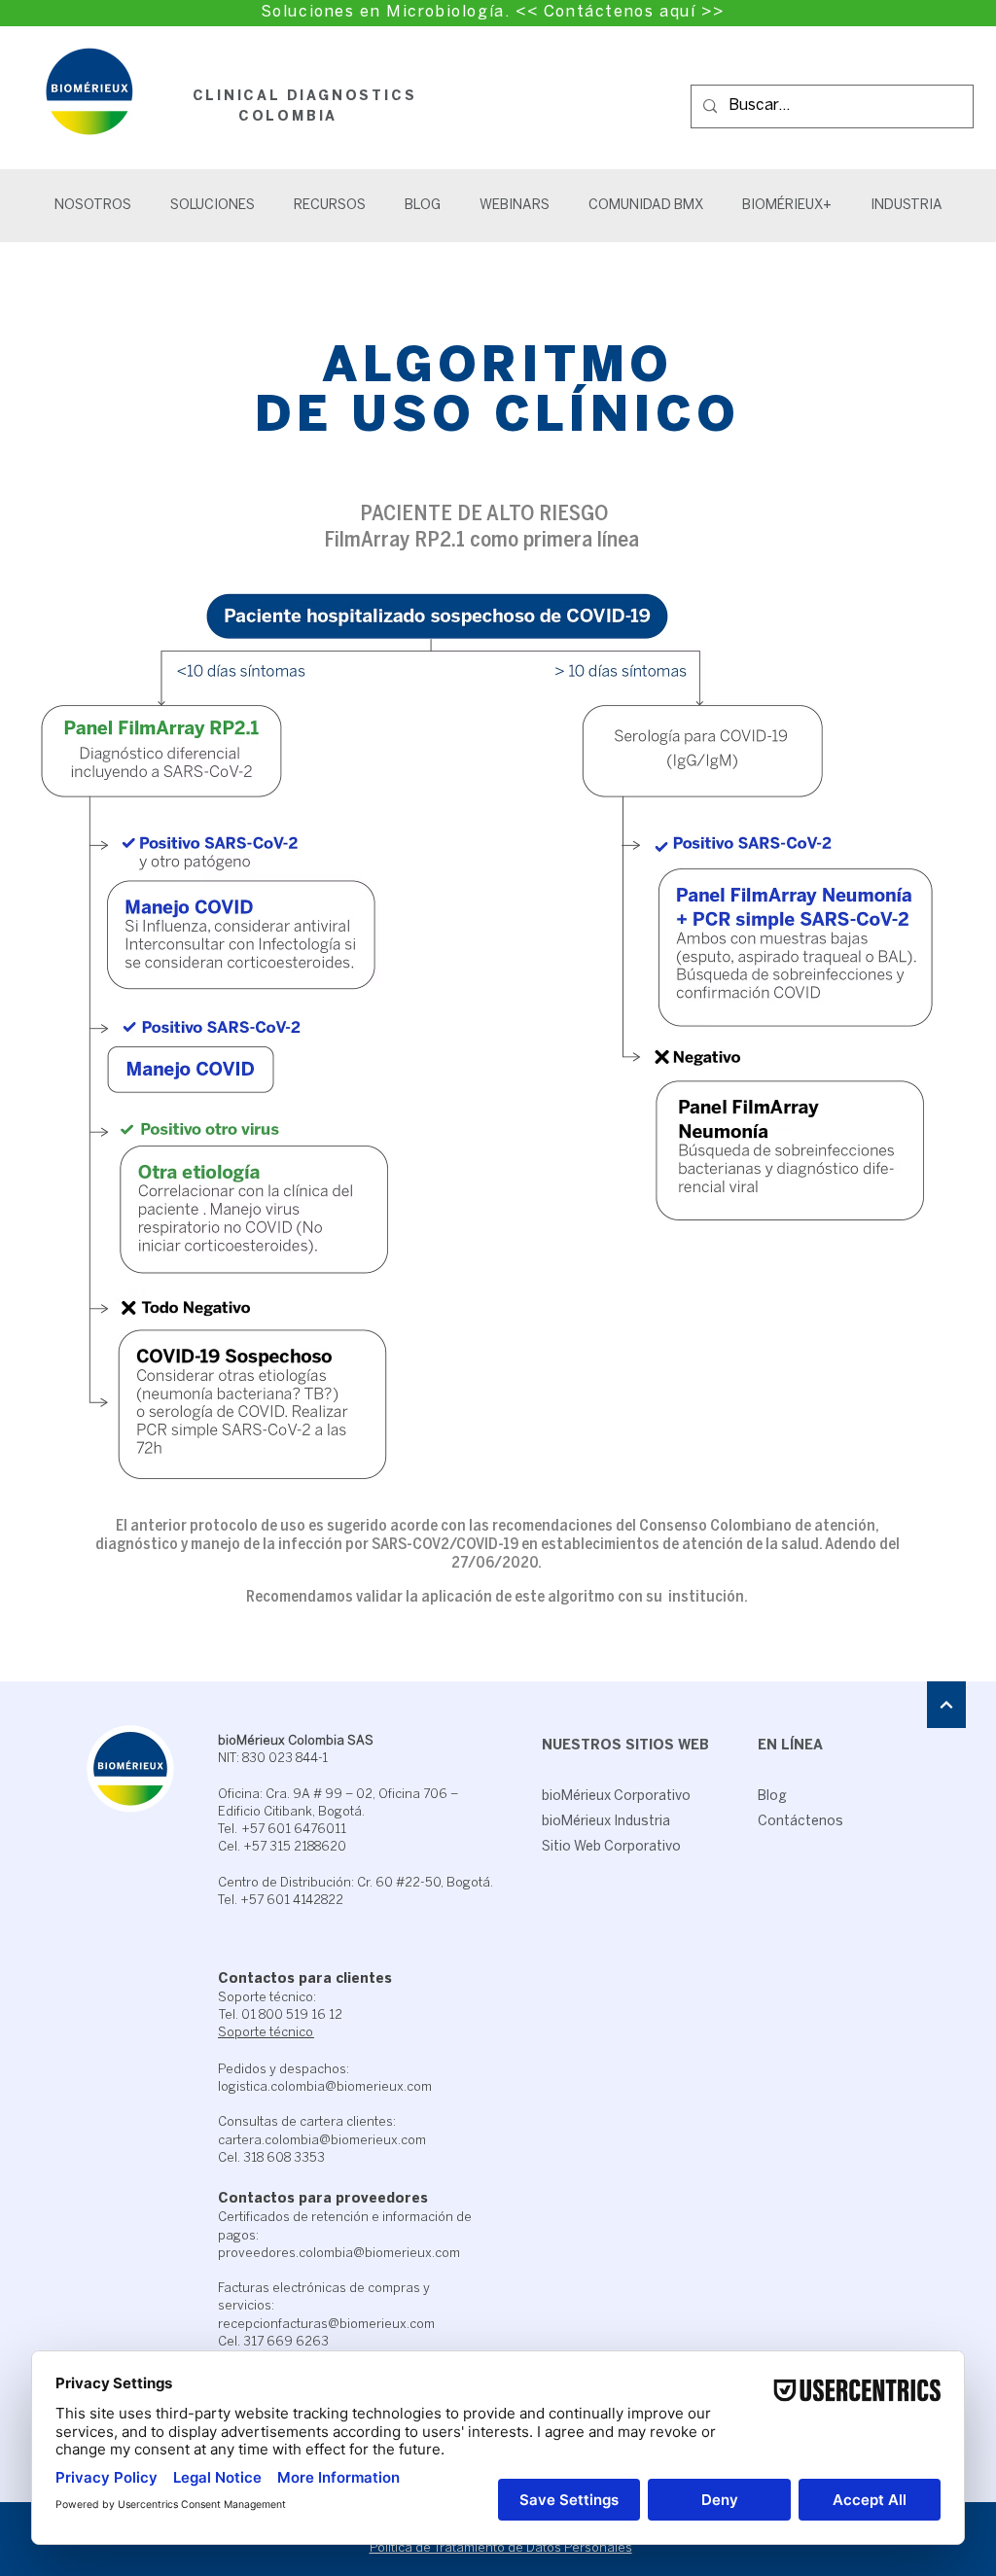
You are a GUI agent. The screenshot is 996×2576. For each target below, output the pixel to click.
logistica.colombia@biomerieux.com (325, 2087)
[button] (213, 206)
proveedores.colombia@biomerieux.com (339, 2254)
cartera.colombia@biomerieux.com (322, 2141)
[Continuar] (946, 1705)
